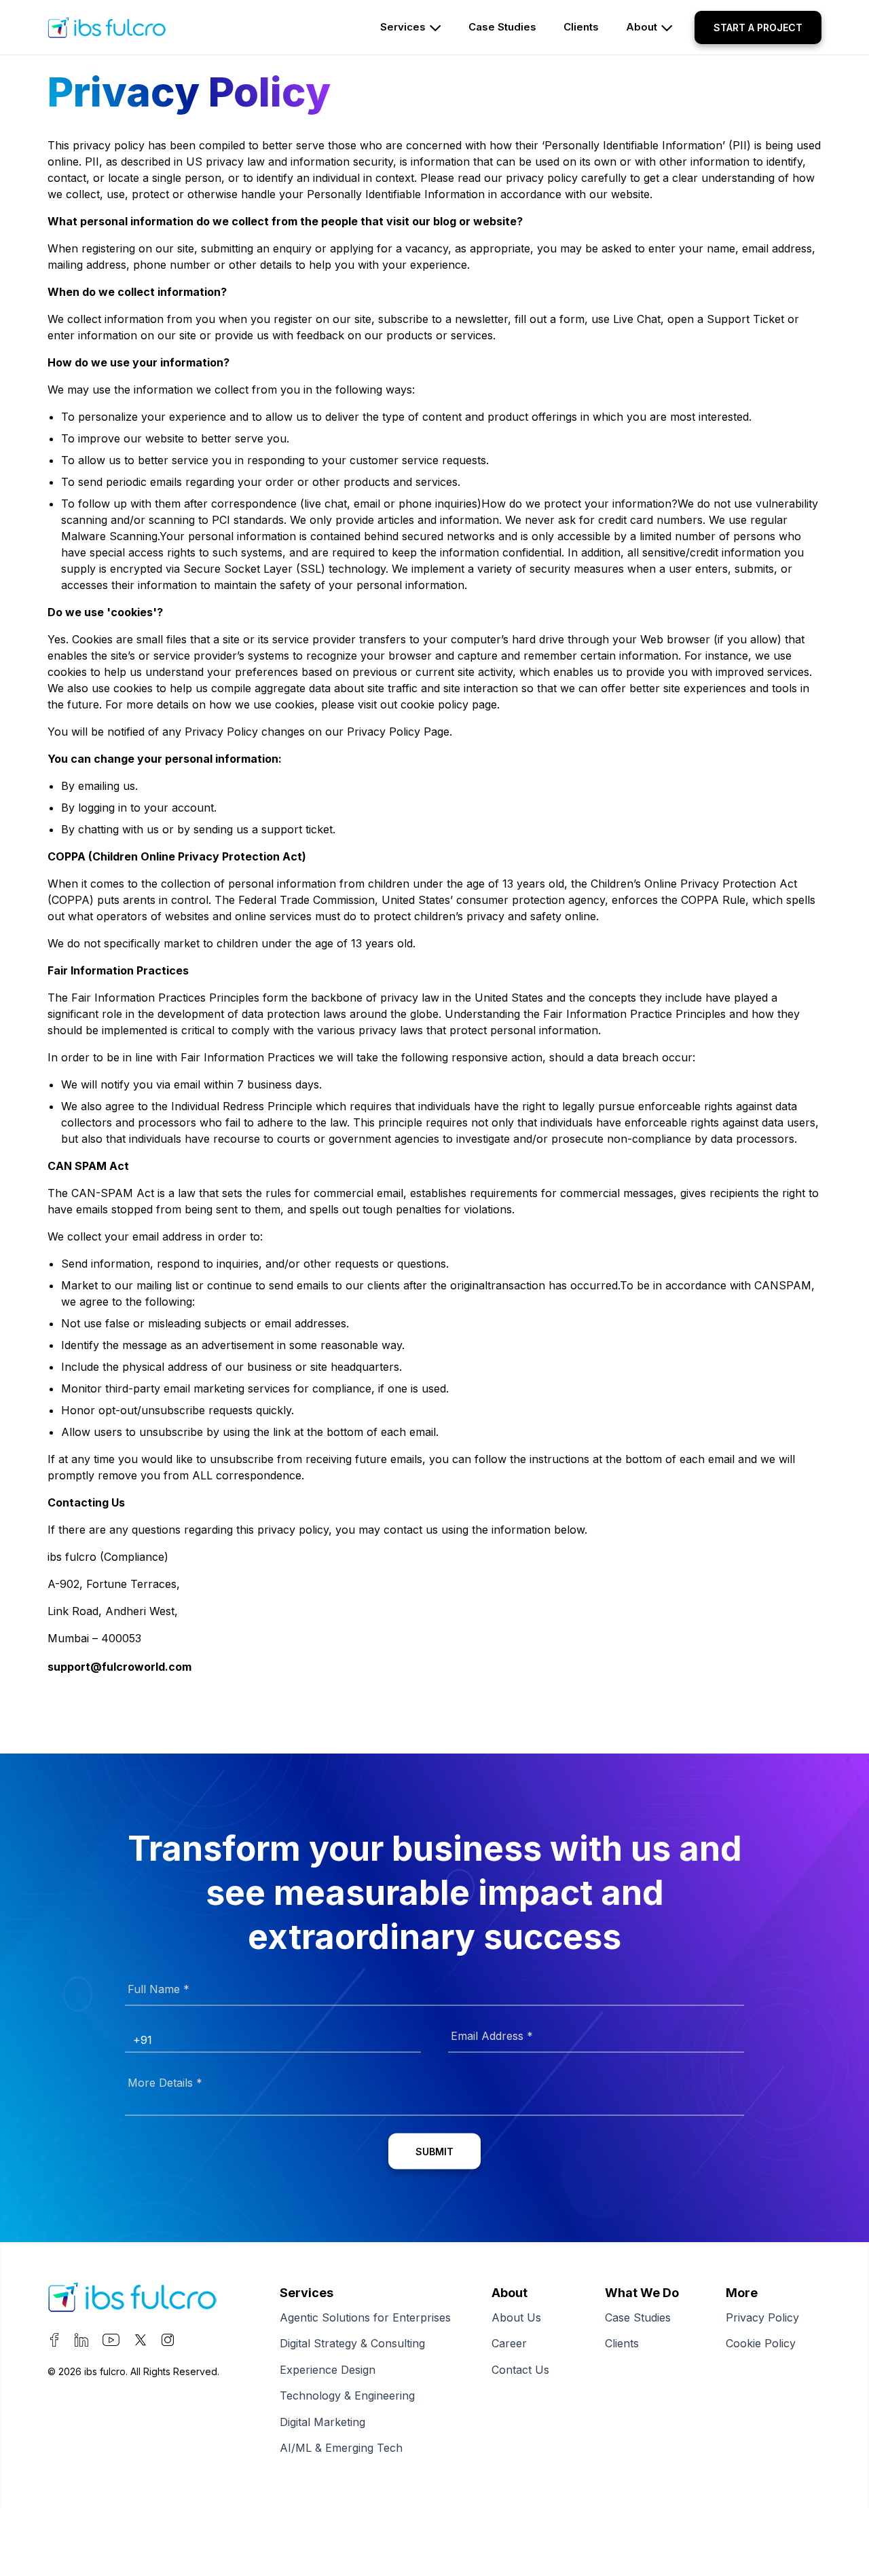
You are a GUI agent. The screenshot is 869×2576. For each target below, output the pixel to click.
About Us (516, 2317)
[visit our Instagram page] (168, 2343)
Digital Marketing (322, 2422)
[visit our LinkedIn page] (81, 2343)
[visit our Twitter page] (141, 2343)
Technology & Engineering (347, 2395)
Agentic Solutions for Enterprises (365, 2317)
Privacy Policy (762, 2317)
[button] (758, 27)
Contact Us (520, 2370)
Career (509, 2343)
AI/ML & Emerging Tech (341, 2448)
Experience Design (328, 2370)
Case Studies (638, 2317)
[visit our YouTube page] (111, 2343)
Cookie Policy (761, 2343)
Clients (622, 2343)
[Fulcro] (132, 2300)
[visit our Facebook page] (54, 2343)
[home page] (132, 27)
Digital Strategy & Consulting (352, 2343)
